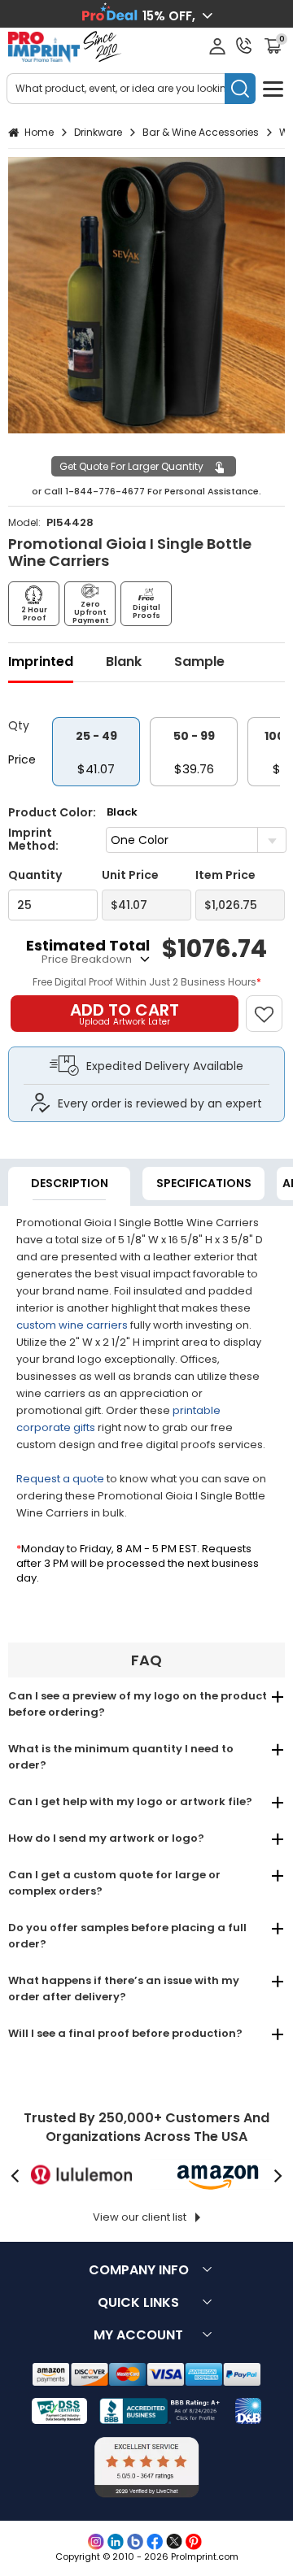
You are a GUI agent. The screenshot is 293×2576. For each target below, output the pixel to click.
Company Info (139, 2270)
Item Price (225, 875)
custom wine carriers (72, 1325)
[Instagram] (96, 2542)
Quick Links (138, 2302)
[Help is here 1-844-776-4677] (244, 46)
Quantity (35, 875)
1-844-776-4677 (105, 491)
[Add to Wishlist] (271, 1005)
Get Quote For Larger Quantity (131, 466)
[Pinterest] (194, 2542)
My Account (138, 2335)
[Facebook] (155, 2542)
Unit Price (130, 875)
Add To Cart (125, 1013)
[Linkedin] (116, 2542)
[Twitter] (174, 2542)
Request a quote (60, 1479)
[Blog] (135, 2542)
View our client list (140, 2217)
